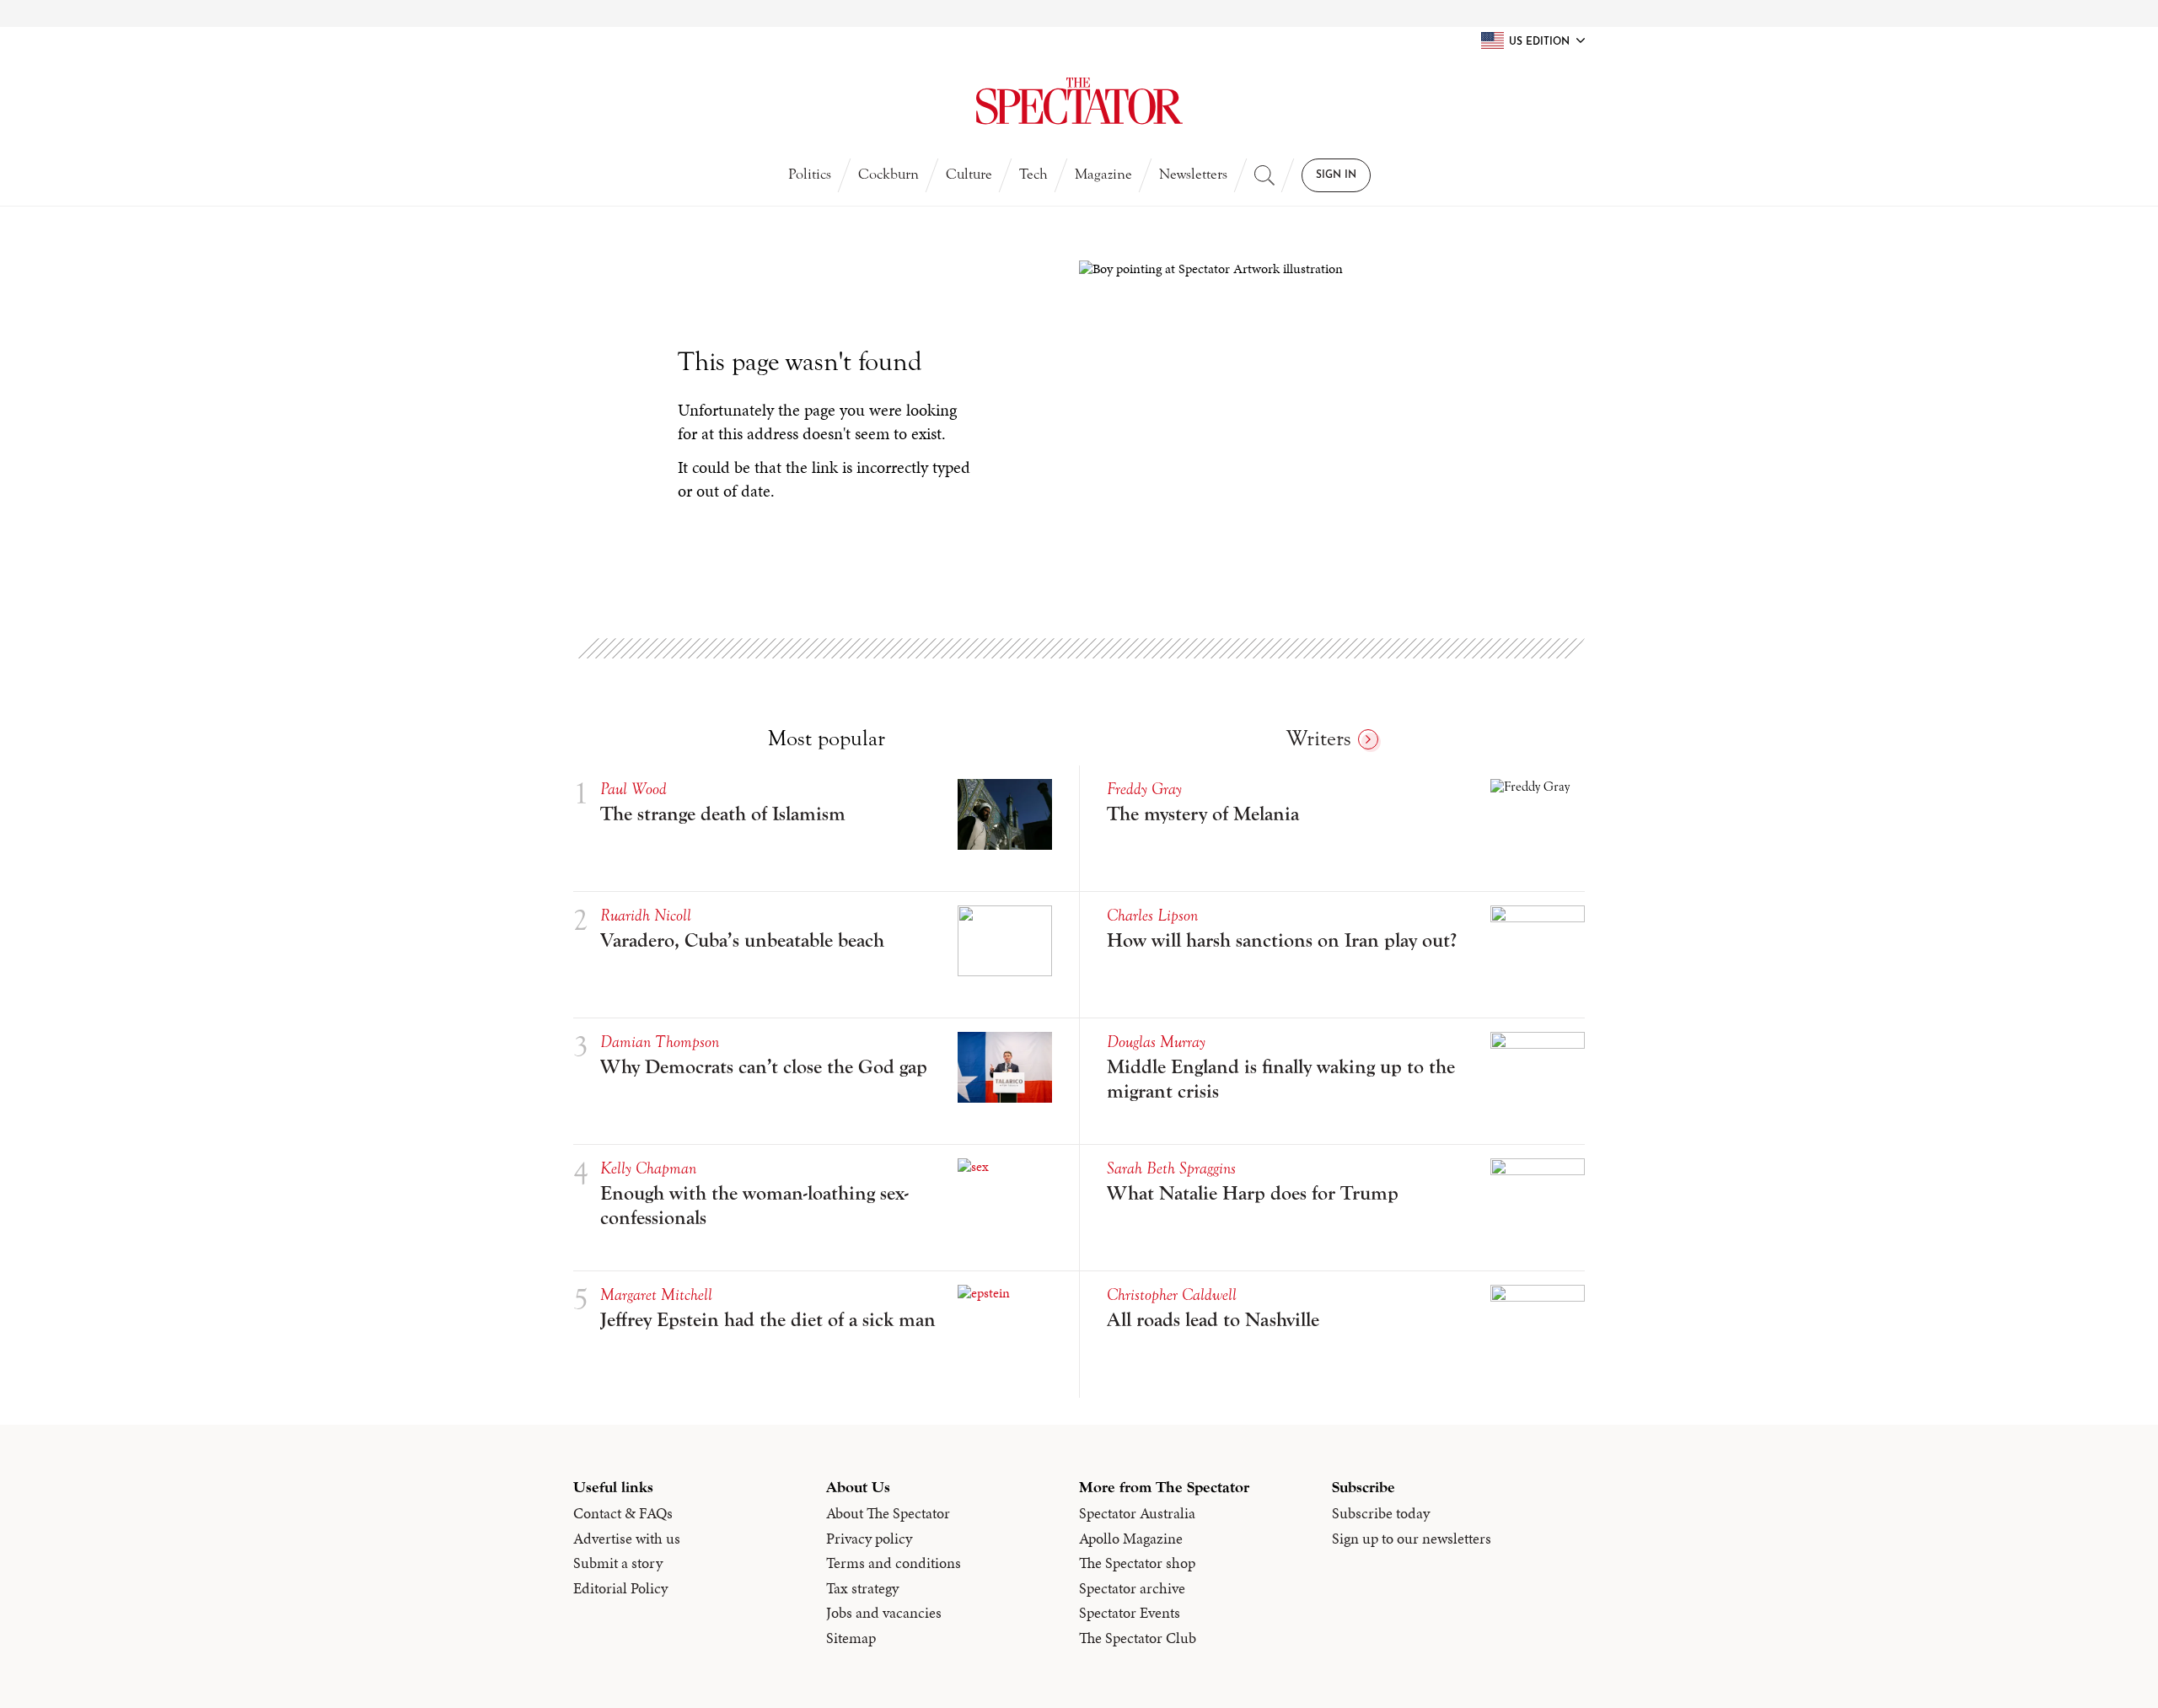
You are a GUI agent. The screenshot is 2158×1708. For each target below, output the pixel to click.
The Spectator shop (1137, 1563)
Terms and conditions (894, 1563)
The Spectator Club (1138, 1638)
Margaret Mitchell (656, 1294)
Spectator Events (1130, 1613)
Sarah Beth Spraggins (1171, 1168)
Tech (1033, 174)
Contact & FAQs (623, 1513)
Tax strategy (862, 1588)
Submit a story (618, 1563)
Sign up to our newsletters (1412, 1539)
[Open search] (1264, 175)
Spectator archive (1132, 1588)
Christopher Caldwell (1172, 1294)
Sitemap (851, 1638)
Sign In (1336, 175)
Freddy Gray (1144, 789)
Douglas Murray (1156, 1042)
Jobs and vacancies (884, 1613)
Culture (969, 174)
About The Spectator (888, 1513)
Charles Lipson (1152, 915)
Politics (810, 174)
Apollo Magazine (1131, 1539)
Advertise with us (627, 1539)
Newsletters (1193, 174)
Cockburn (888, 174)
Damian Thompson (660, 1042)
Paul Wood (633, 789)
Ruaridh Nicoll (646, 915)
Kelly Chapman (648, 1168)
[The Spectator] (1079, 101)
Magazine (1103, 174)
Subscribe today (1381, 1513)
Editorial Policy (620, 1588)
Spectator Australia (1137, 1513)
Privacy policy (869, 1539)
